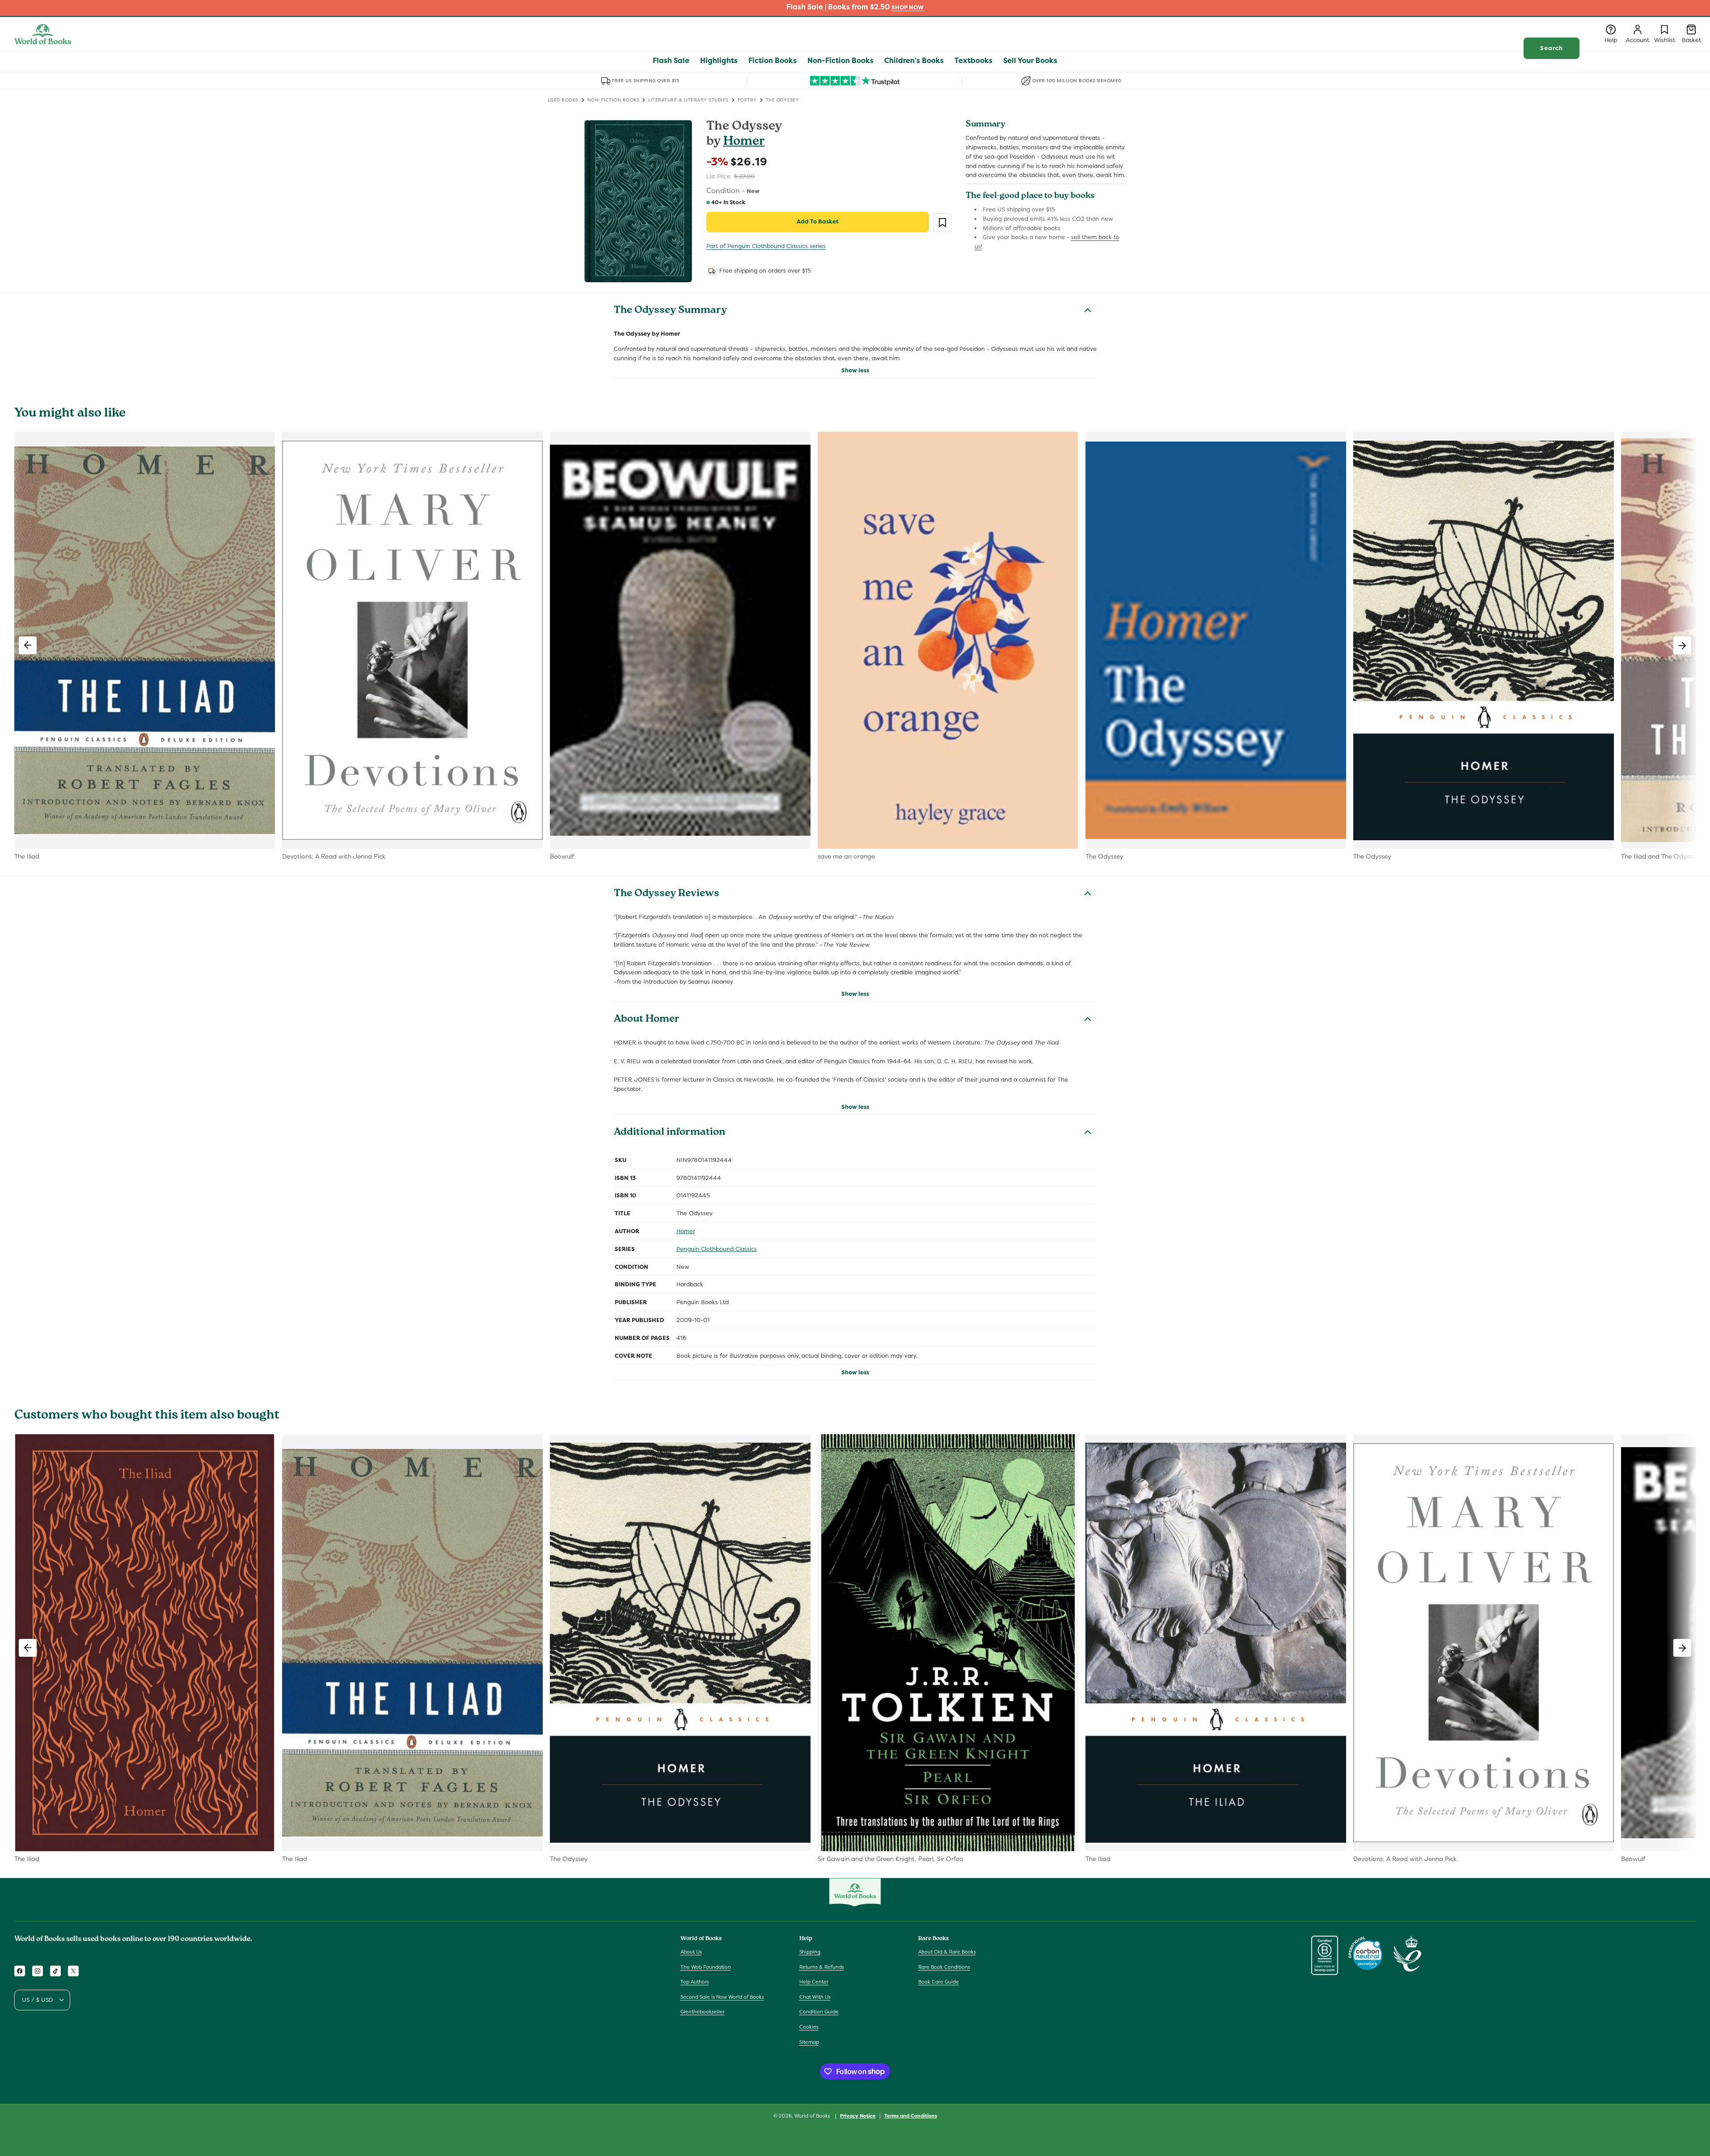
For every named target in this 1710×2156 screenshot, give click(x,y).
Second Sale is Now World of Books (722, 1997)
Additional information (669, 1133)
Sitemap (809, 2042)
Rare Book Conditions (944, 1967)
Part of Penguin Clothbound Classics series (766, 246)
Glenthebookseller (703, 2012)
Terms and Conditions (911, 2115)
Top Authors (695, 1982)
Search (1552, 48)
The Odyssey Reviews (667, 894)
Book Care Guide (939, 1982)
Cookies (809, 2027)
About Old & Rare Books (947, 1952)
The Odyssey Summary (670, 311)
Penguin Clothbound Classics (717, 1249)
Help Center (814, 1982)
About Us (691, 1952)
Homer (744, 142)
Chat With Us (815, 1997)
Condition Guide (819, 2012)
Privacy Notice (858, 2115)
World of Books (813, 2116)
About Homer (647, 1020)
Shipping (810, 1952)
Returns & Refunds (822, 1967)
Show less (855, 370)
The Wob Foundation (706, 1967)
